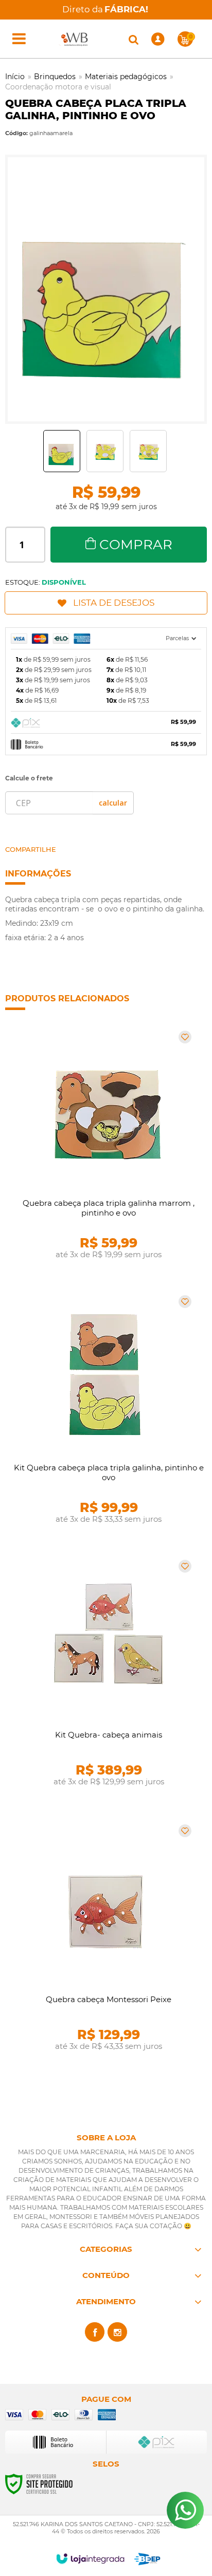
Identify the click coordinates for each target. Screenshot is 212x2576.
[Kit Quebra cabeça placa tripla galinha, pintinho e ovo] (106, 1413)
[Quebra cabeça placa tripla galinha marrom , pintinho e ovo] (106, 1149)
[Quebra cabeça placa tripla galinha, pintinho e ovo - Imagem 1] (62, 451)
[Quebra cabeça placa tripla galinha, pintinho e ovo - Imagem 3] (148, 451)
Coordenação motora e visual (58, 87)
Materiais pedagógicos (126, 77)
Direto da (105, 9)
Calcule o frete (29, 778)
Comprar (136, 545)
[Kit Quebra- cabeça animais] (106, 1678)
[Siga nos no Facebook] (95, 2332)
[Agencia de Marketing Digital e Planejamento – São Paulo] (147, 2559)
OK (113, 803)
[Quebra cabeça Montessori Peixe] (106, 1943)
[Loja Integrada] (90, 2559)
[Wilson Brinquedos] (76, 39)
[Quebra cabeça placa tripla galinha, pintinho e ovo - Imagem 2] (105, 451)
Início (15, 77)
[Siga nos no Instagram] (117, 2332)
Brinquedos (55, 77)
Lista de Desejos (114, 603)
